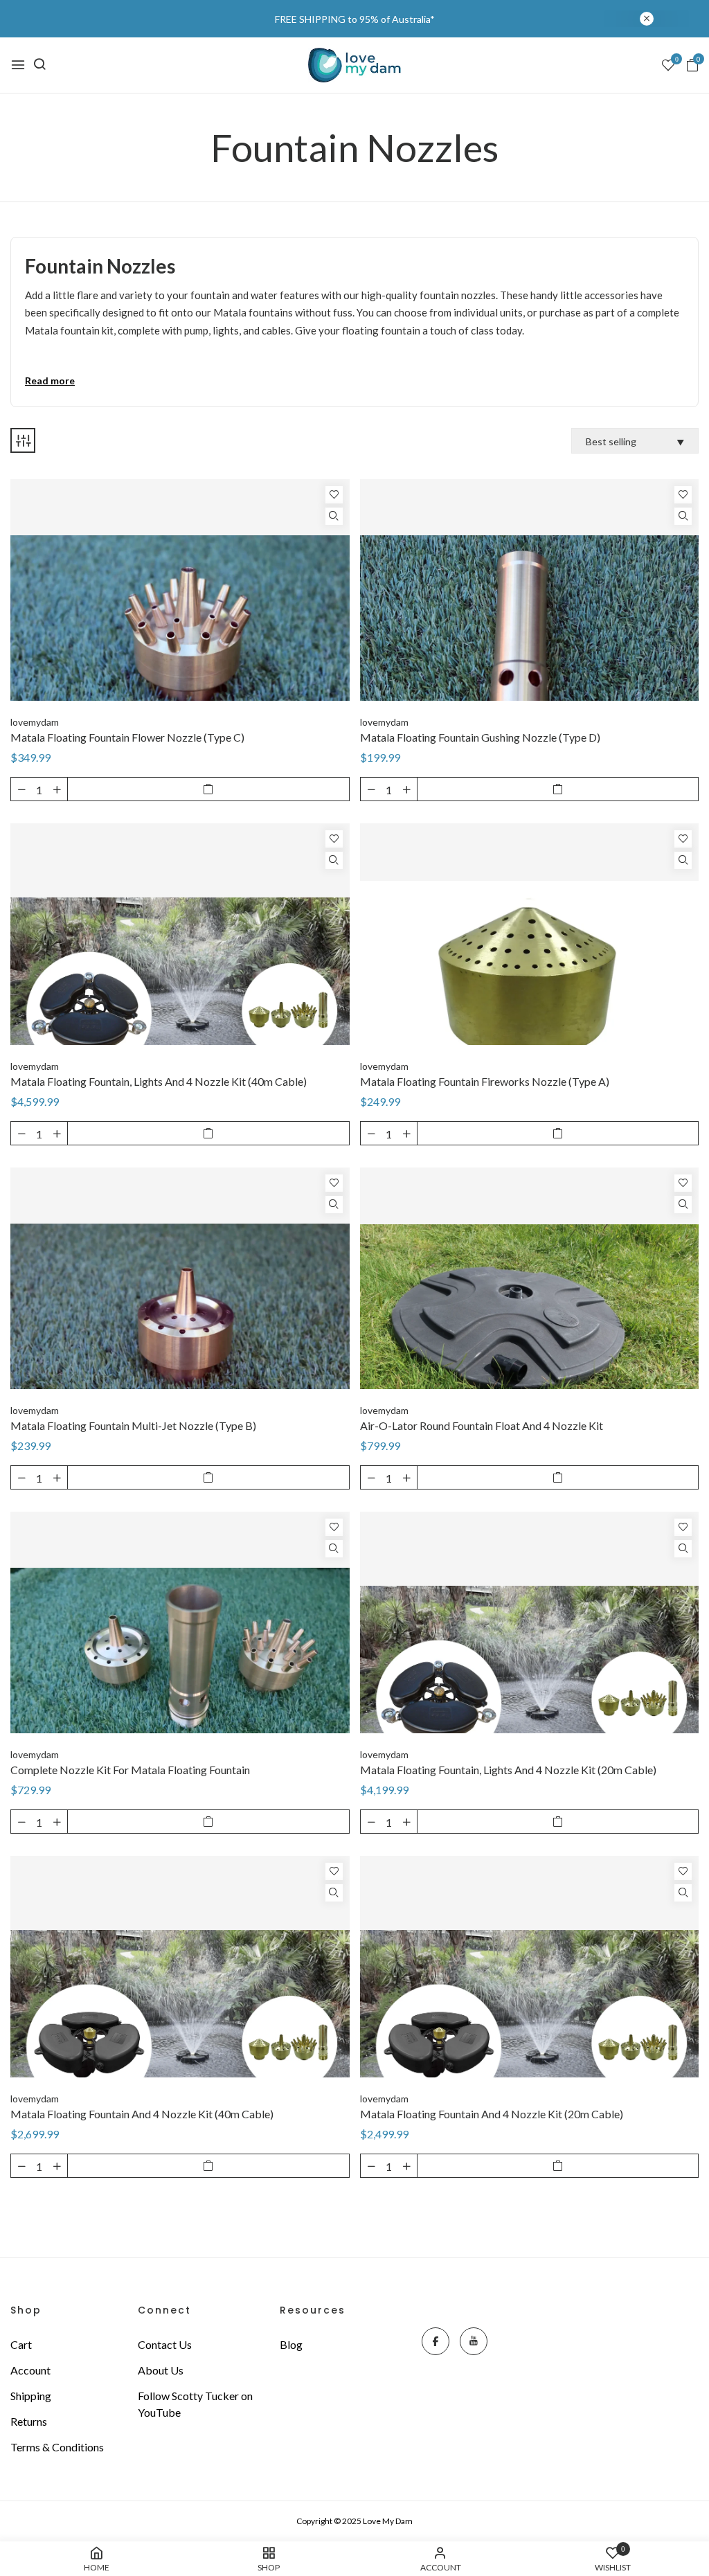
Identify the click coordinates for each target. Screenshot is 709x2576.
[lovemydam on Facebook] (436, 2341)
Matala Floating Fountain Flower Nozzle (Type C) (127, 737)
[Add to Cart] (208, 789)
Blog (291, 2344)
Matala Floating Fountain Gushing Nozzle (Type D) (480, 737)
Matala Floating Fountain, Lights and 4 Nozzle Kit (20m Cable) (508, 1770)
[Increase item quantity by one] (57, 789)
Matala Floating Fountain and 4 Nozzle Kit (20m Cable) (492, 2114)
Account (30, 2370)
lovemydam (35, 722)
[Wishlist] (334, 495)
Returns (29, 2421)
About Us (161, 2370)
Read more (50, 381)
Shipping (31, 2396)
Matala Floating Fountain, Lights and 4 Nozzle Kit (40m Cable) (159, 1081)
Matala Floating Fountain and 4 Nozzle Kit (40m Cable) (142, 2114)
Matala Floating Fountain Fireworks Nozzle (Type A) (485, 1081)
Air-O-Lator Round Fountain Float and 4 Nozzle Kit (482, 1425)
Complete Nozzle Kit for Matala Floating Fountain (130, 1770)
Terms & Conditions (57, 2447)
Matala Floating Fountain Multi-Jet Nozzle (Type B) (133, 1425)
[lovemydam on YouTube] (474, 2341)
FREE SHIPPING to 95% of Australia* (355, 19)
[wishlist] (668, 66)
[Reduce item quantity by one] (21, 789)
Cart (21, 2344)
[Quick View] (334, 516)
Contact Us (165, 2344)
